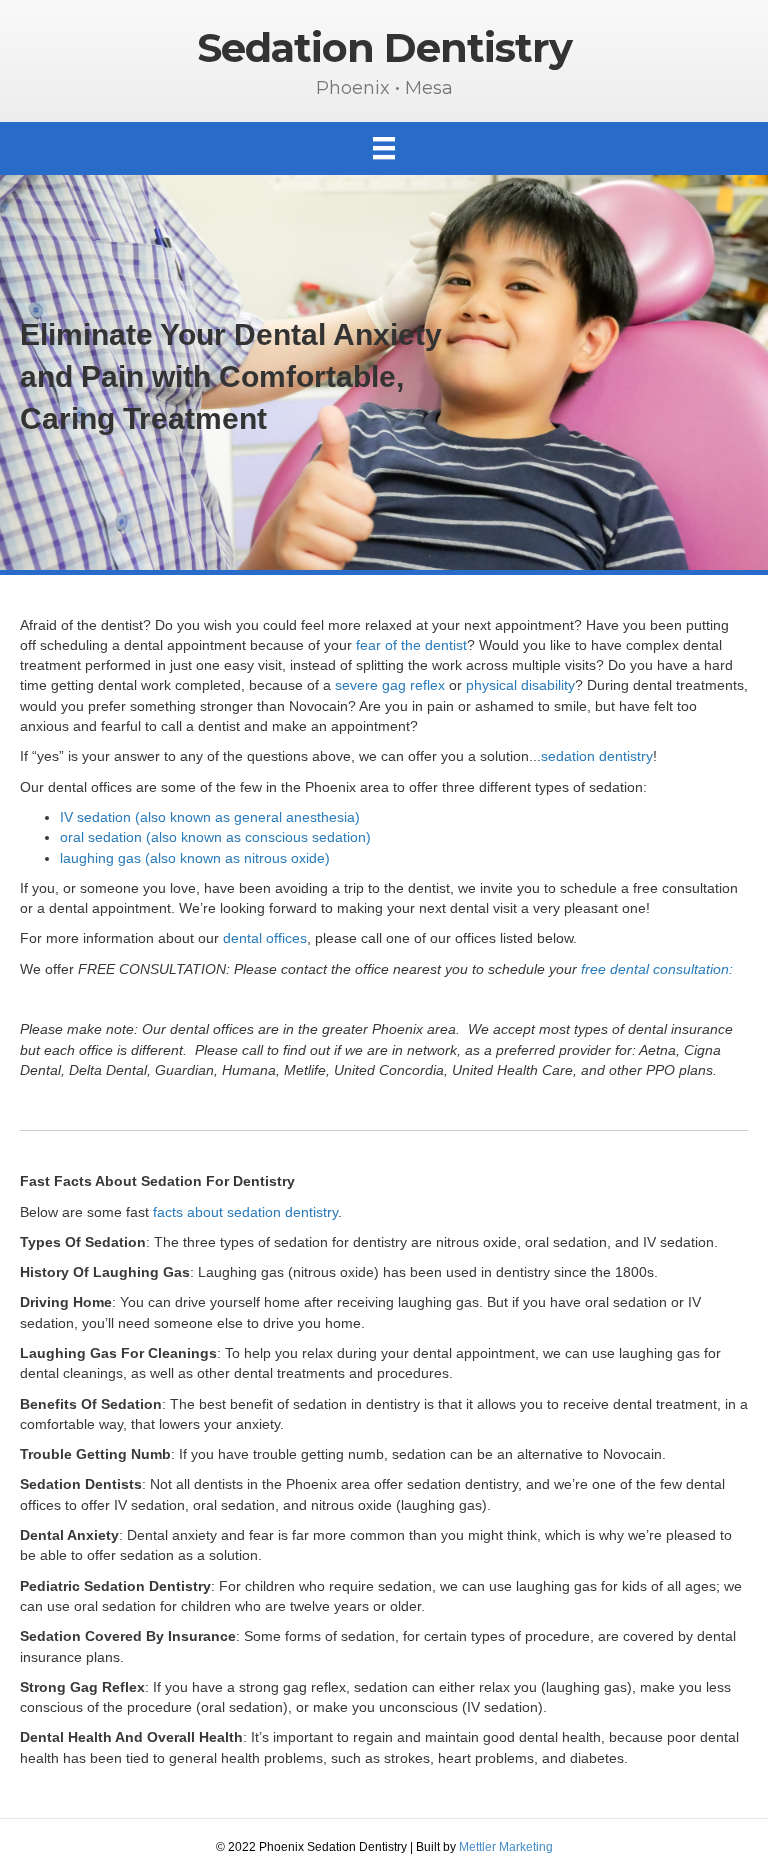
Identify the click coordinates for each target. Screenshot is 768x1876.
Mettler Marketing (506, 1847)
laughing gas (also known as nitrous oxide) (195, 858)
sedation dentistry (597, 756)
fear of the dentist (411, 645)
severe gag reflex (390, 685)
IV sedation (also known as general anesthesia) (210, 817)
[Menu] (384, 148)
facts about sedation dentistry (245, 1212)
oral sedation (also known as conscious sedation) (215, 837)
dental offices (265, 938)
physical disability (520, 685)
